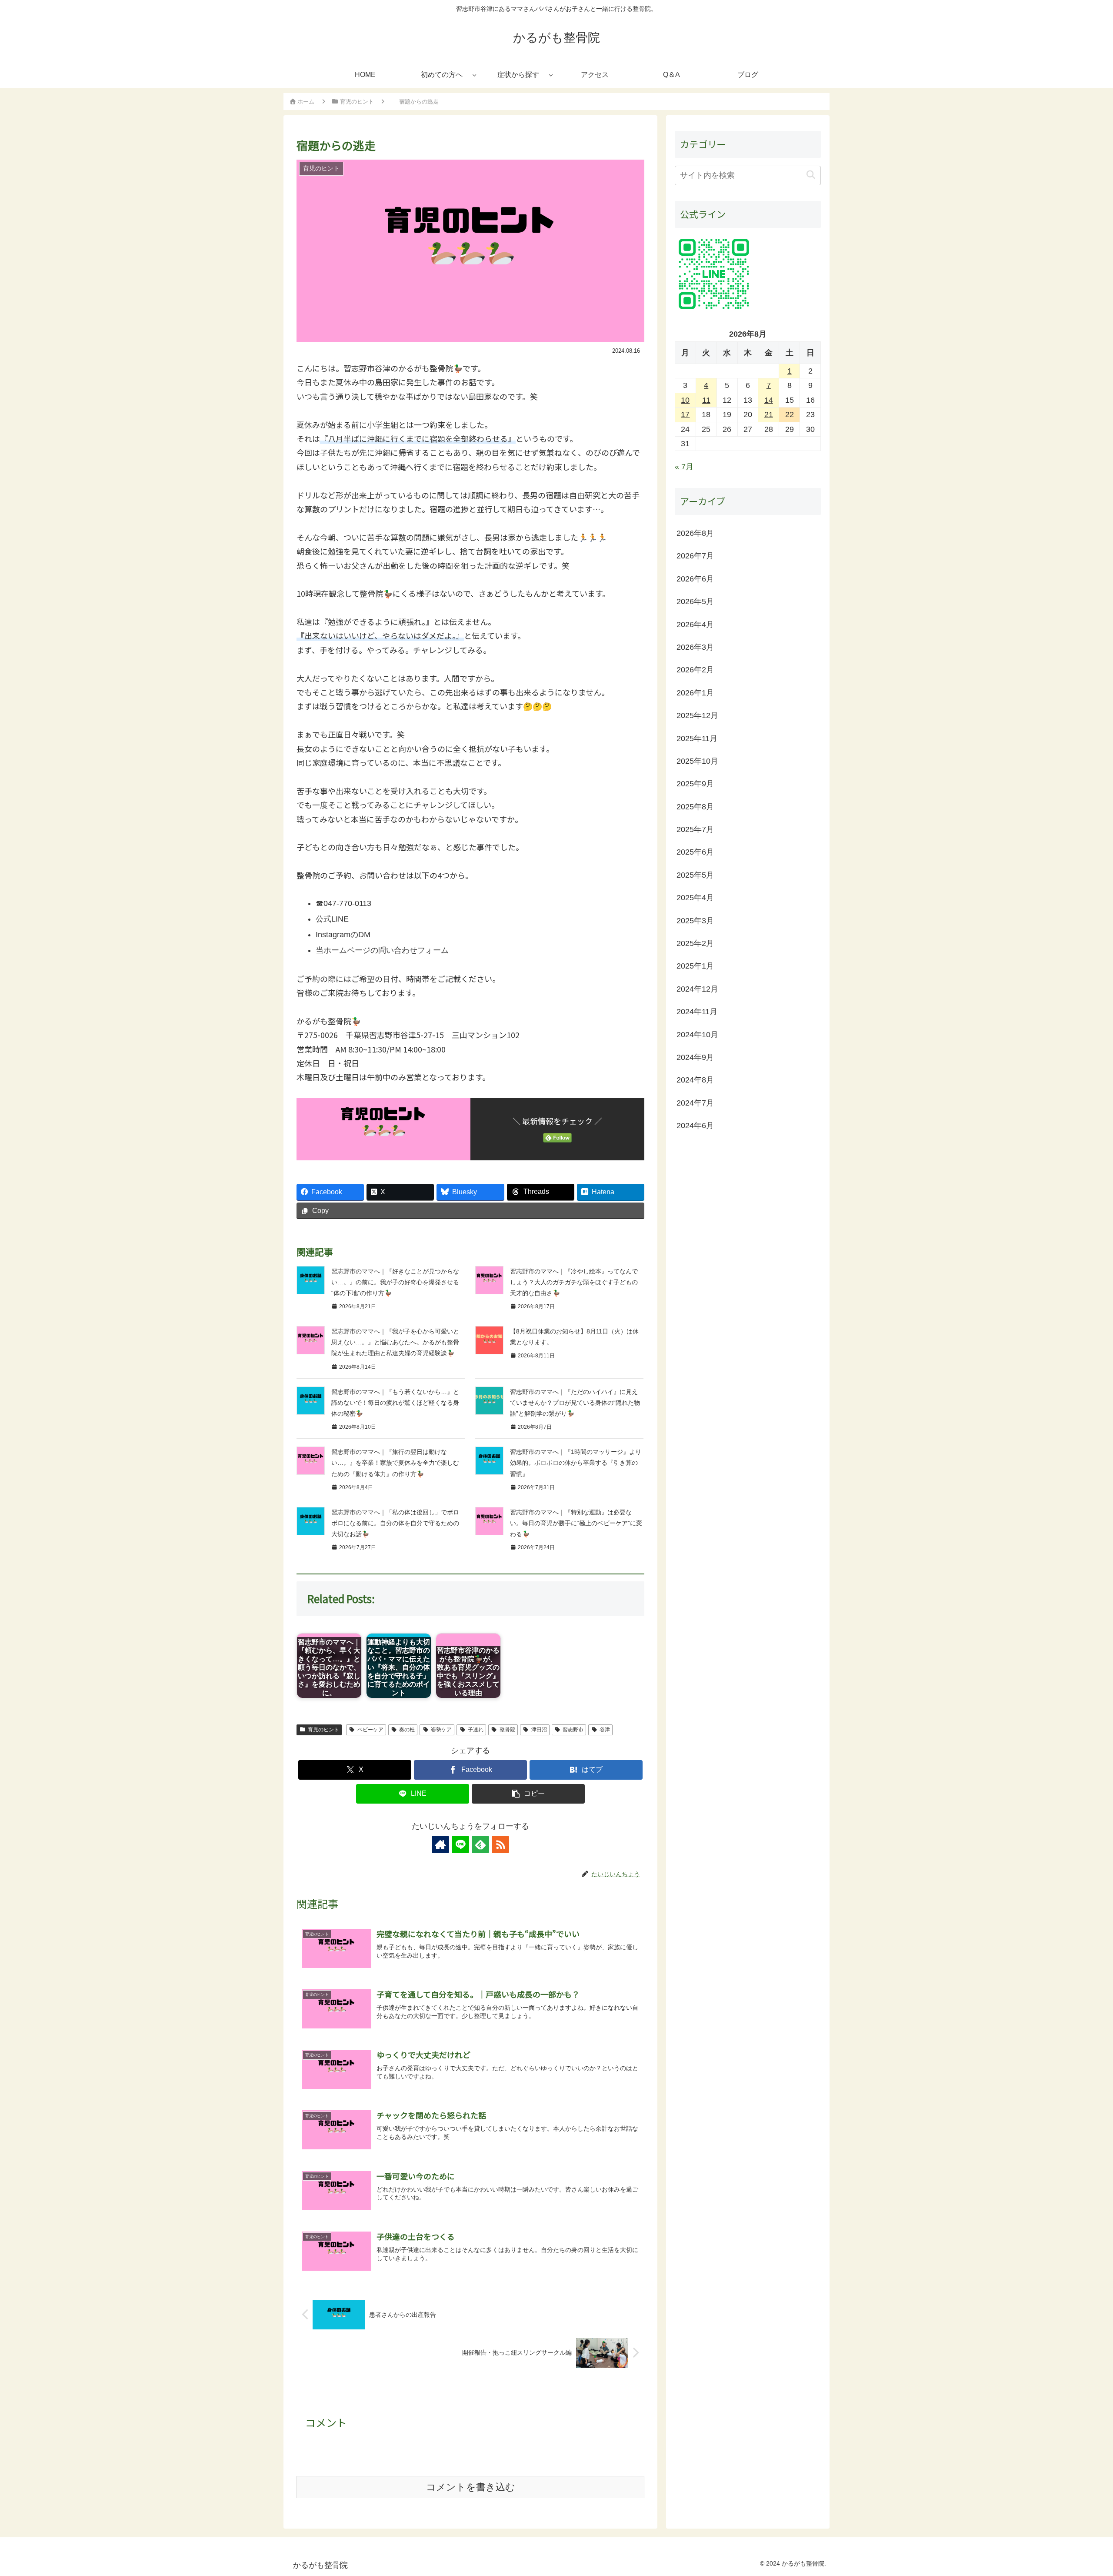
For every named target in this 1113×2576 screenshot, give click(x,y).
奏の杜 (407, 1730)
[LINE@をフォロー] (460, 1844)
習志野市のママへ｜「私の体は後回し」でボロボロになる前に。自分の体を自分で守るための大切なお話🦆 (395, 1523)
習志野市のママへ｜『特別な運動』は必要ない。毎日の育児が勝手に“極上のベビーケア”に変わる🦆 (576, 1523)
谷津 (605, 1730)
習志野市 (573, 1730)
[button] (528, 1794)
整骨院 (507, 1730)
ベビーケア (370, 1730)
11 (706, 400)
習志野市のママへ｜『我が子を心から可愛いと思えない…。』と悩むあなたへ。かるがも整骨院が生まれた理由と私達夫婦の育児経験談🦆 (395, 1342)
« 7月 (684, 467)
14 (769, 400)
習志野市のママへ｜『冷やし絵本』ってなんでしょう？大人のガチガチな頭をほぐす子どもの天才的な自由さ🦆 (574, 1282)
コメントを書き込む (471, 2487)
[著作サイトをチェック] (440, 1844)
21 (769, 415)
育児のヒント (323, 1730)
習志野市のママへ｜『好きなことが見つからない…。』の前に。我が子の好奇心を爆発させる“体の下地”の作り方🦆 (395, 1282)
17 (685, 415)
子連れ (476, 1730)
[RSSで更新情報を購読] (500, 1844)
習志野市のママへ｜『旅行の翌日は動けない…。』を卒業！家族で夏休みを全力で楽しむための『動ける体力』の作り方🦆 (395, 1463)
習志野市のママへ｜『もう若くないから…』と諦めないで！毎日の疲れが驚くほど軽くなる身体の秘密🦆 (395, 1403)
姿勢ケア (441, 1730)
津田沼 (539, 1730)
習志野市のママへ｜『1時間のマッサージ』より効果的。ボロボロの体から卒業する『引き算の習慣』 (576, 1463)
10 (685, 400)
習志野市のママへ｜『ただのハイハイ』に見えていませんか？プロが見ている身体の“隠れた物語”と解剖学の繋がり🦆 (575, 1403)
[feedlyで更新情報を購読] (480, 1844)
